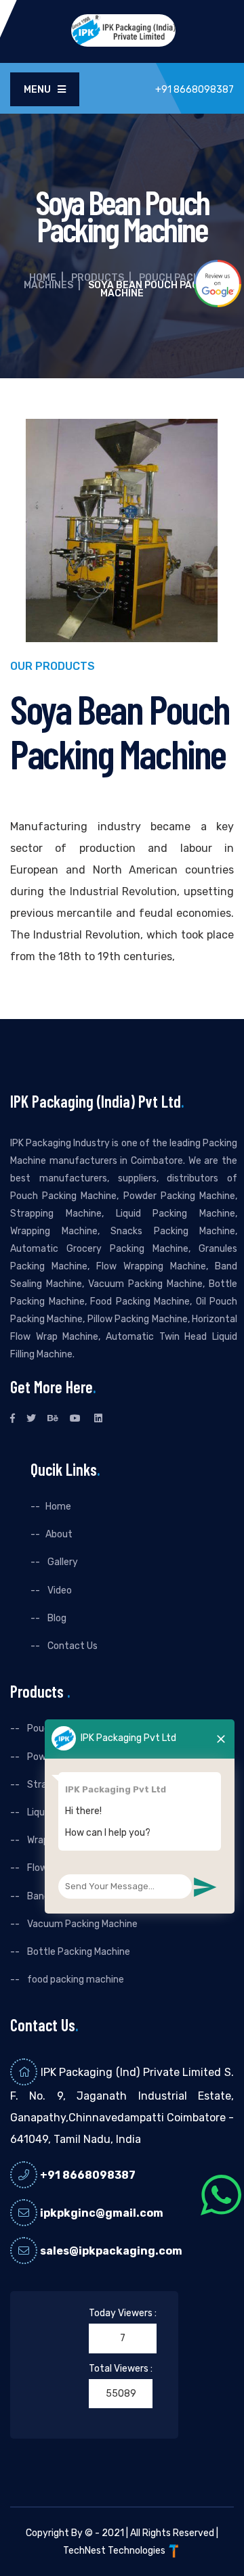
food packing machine (75, 1980)
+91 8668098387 (88, 2175)
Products (98, 278)
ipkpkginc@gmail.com (102, 2213)
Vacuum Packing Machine (81, 1924)
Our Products (53, 667)
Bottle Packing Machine (78, 1952)
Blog (56, 1618)
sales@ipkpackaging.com (111, 2251)
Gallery (62, 1562)
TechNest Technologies (115, 2551)
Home (43, 278)
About (59, 1534)
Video (59, 1590)
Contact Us (72, 1646)
